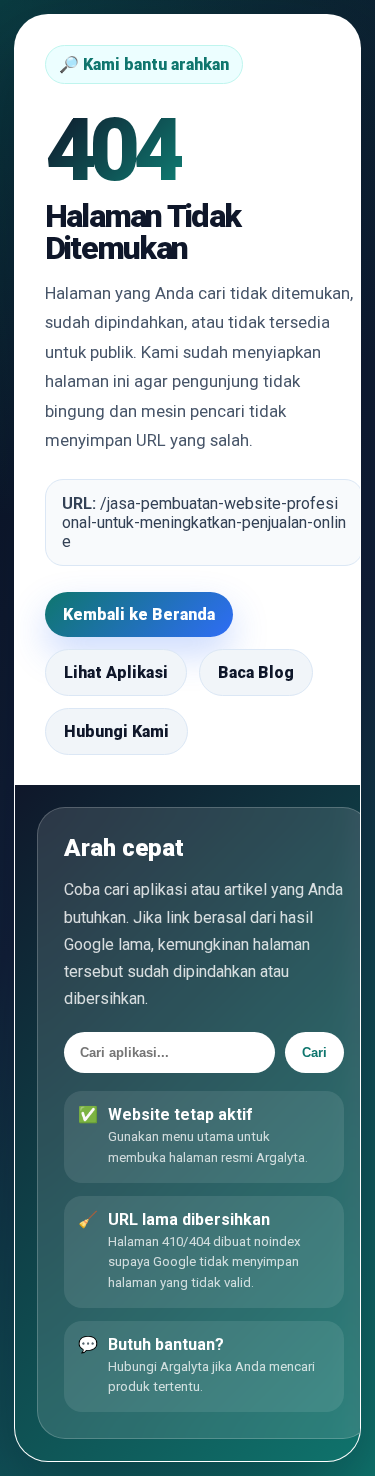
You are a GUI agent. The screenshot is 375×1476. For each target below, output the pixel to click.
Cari (314, 1052)
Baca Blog (256, 672)
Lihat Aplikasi (116, 672)
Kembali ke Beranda (139, 614)
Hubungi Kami (116, 731)
